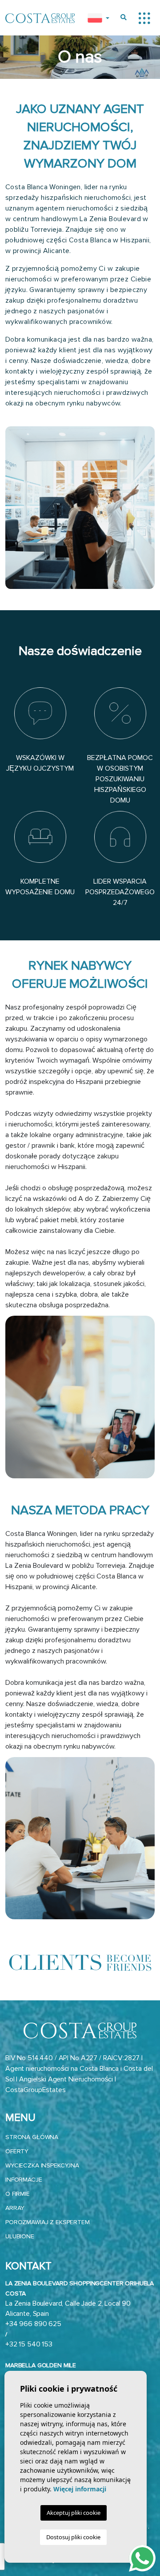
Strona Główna (32, 2137)
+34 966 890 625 (33, 2324)
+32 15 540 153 (29, 2344)
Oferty (17, 2151)
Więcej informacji (80, 2489)
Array (15, 2208)
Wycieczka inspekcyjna (42, 2165)
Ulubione (20, 2236)
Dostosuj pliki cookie (73, 2537)
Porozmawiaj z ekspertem (48, 2222)
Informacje (24, 2180)
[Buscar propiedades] (124, 18)
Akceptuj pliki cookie (74, 2513)
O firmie (18, 2194)
